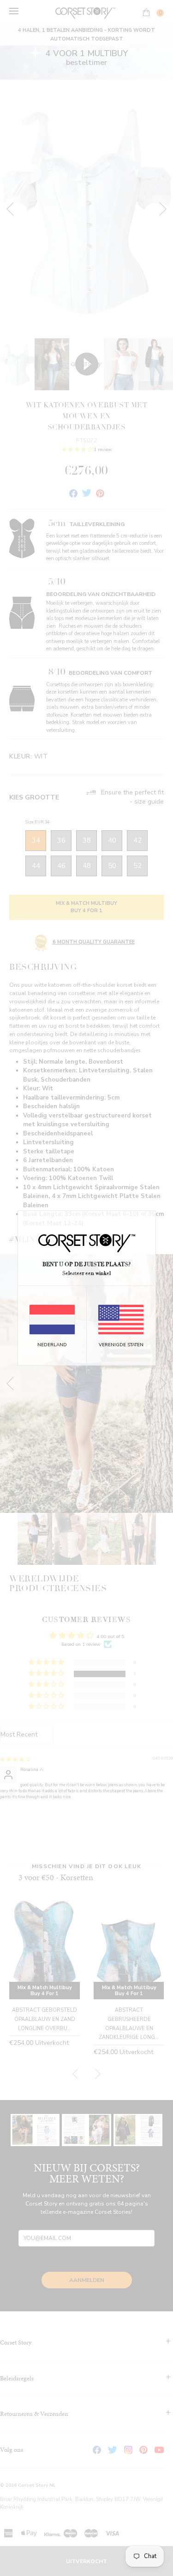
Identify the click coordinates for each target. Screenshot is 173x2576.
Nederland (52, 1345)
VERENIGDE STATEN (121, 1345)
